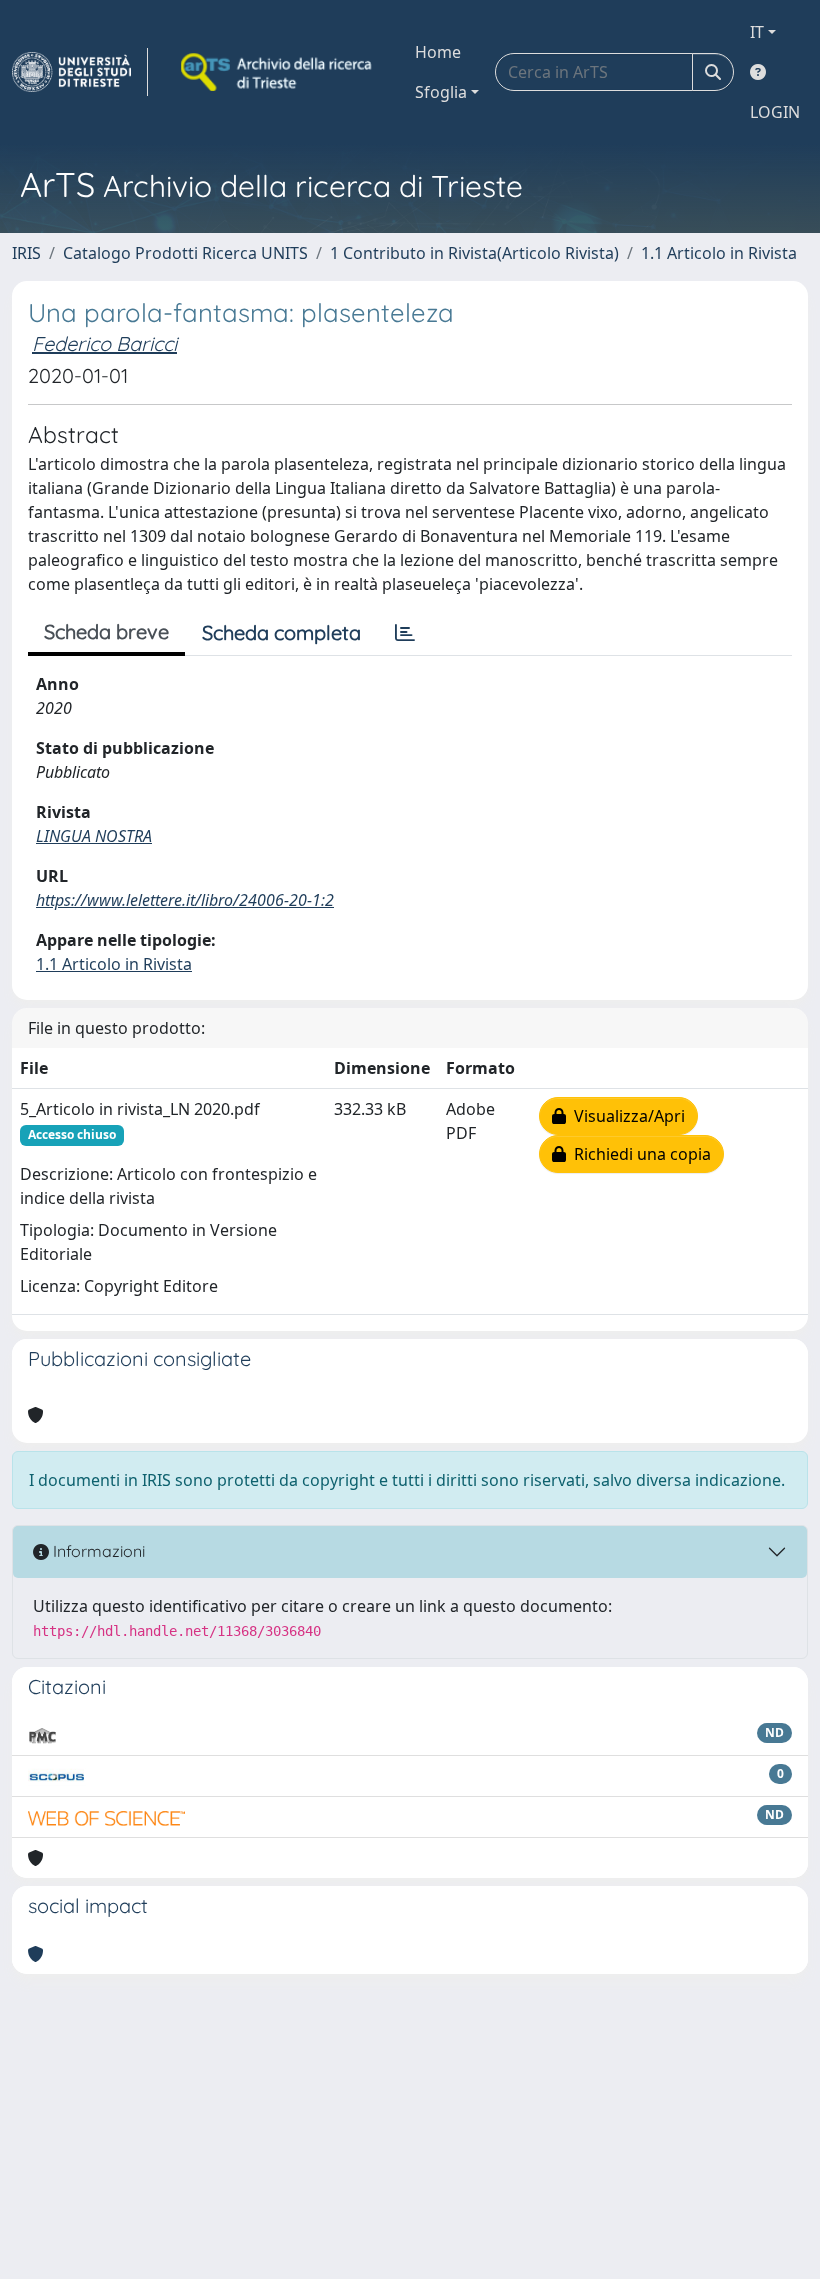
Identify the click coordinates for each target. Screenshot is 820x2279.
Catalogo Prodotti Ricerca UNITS (185, 253)
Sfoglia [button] (441, 92)
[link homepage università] (278, 72)
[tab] (405, 633)
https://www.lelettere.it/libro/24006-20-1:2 (185, 900)
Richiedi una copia (638, 1154)
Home (438, 52)
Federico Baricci (104, 343)
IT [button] (757, 32)
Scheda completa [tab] (281, 632)
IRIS (26, 253)
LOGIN (775, 112)
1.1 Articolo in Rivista (719, 253)
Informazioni (97, 1551)
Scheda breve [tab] (106, 631)
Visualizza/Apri (625, 1116)
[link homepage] (80, 72)
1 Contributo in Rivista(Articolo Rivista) (474, 253)
